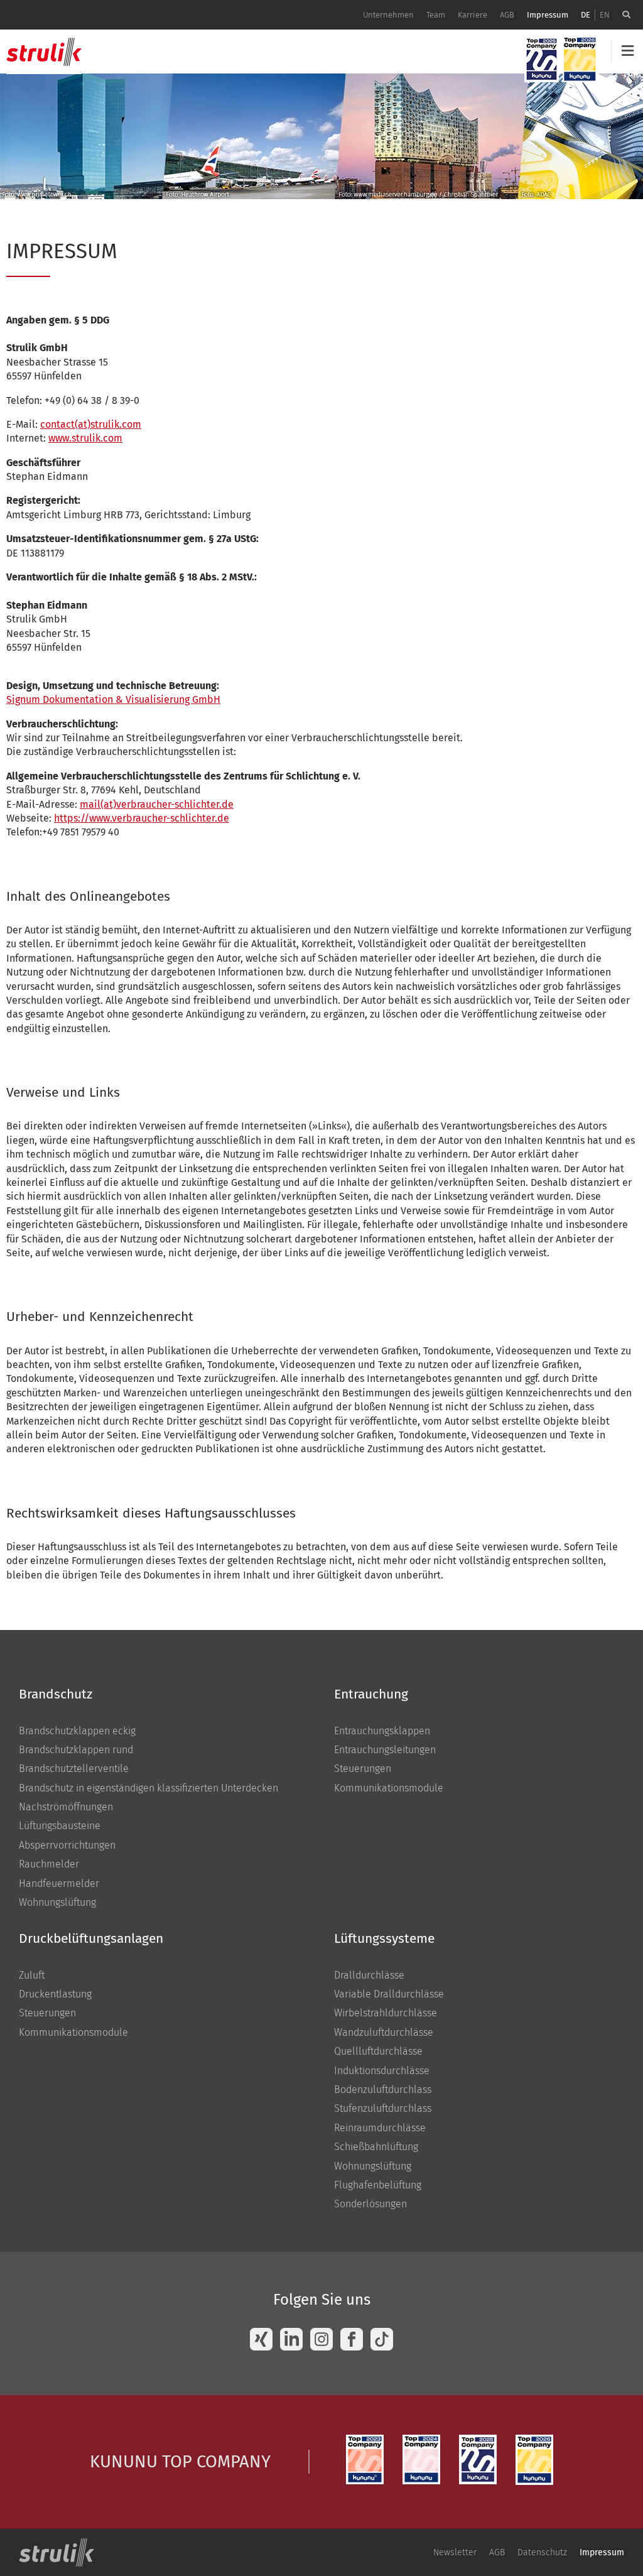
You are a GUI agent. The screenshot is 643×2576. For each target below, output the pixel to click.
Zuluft (32, 1975)
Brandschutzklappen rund (76, 1750)
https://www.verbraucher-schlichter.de (142, 818)
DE (586, 15)
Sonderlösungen (370, 2204)
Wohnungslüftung (57, 1902)
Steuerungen (363, 1769)
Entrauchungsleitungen (385, 1750)
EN (605, 15)
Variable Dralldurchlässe (389, 1994)
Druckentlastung (55, 1994)
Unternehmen (388, 15)
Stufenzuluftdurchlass (383, 2108)
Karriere (473, 15)
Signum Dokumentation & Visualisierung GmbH (113, 699)
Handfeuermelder (59, 1883)
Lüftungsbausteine (60, 1826)
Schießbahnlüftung (376, 2147)
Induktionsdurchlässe (382, 2071)
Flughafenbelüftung (378, 2185)
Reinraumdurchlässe (380, 2128)
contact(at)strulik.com (91, 424)
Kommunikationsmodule (389, 1788)
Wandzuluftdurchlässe (384, 2032)
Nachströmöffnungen (66, 1807)
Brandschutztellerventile (74, 1769)
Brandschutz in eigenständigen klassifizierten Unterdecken (149, 1788)
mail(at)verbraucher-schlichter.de (157, 804)
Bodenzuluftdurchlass (383, 2090)
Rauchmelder (49, 1864)
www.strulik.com (85, 438)
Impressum (548, 15)
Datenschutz (542, 2552)
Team (436, 15)
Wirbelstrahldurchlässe (386, 2013)
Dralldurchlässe (369, 1975)
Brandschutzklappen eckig (77, 1731)
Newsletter (455, 2552)
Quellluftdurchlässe (378, 2051)
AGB (507, 15)
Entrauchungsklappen (382, 1731)
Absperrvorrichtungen (67, 1845)
